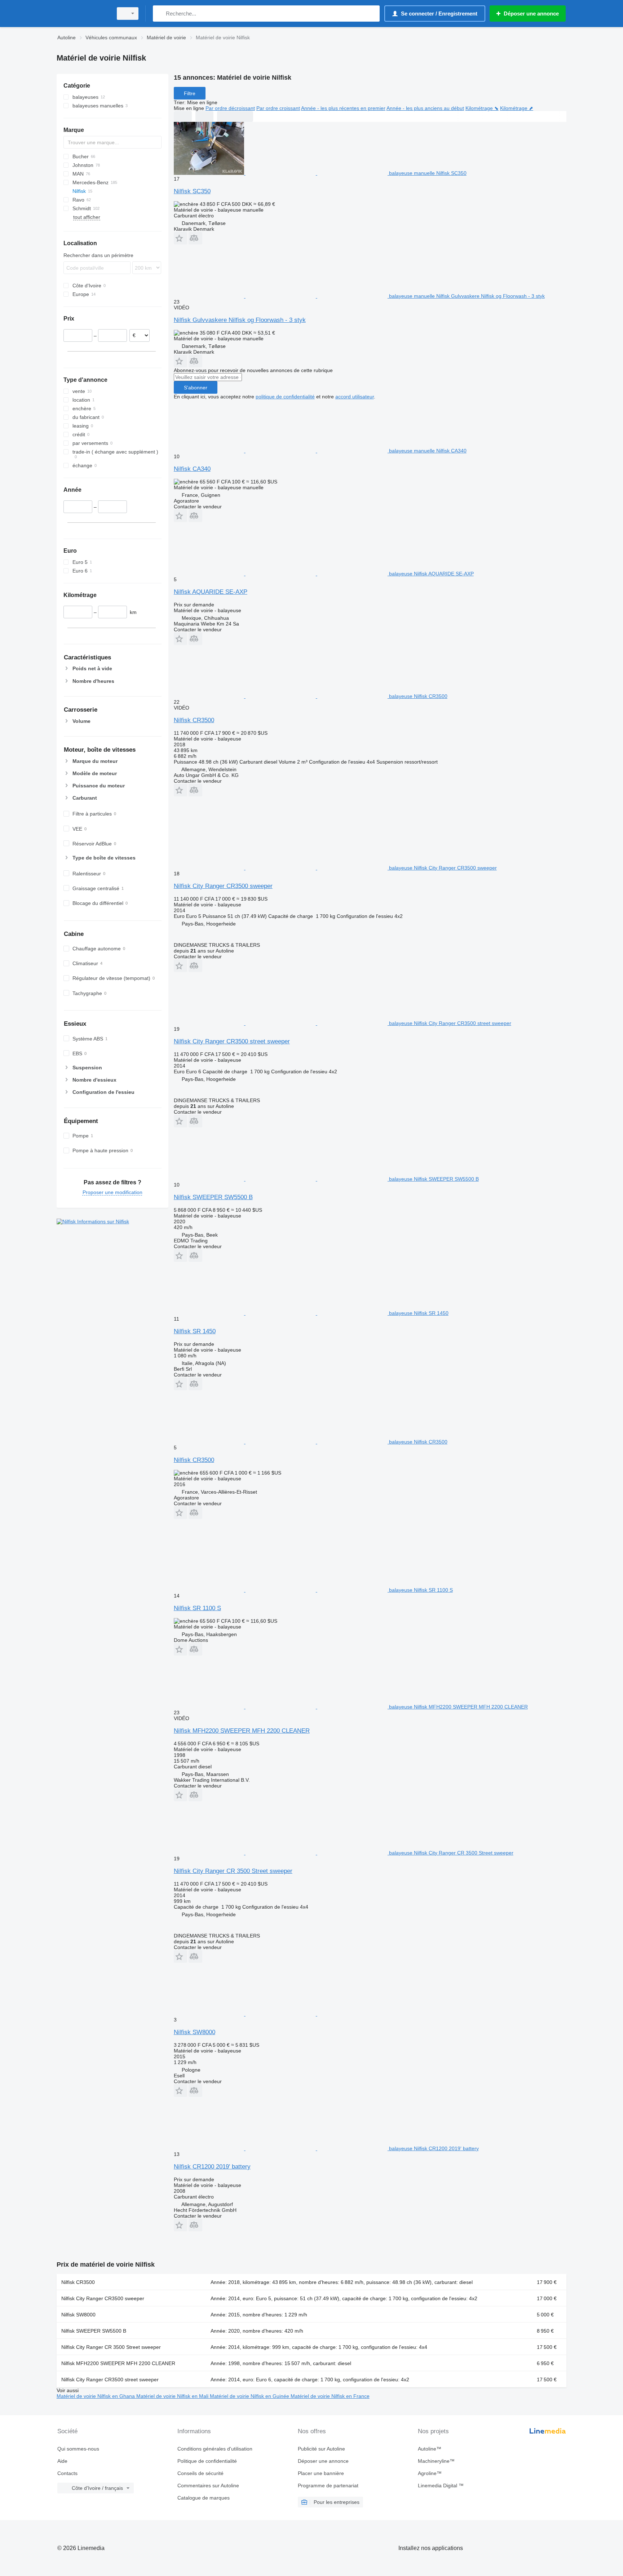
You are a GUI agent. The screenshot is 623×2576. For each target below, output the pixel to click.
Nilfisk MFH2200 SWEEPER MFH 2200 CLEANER (242, 1731)
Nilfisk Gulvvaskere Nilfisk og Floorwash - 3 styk (240, 320)
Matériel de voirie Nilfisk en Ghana (96, 2396)
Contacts (67, 2473)
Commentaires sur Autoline (208, 2486)
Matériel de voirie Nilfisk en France (330, 2396)
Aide (62, 2461)
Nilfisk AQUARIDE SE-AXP (211, 592)
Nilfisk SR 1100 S (197, 1608)
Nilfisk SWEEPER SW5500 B (213, 1197)
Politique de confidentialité (207, 2461)
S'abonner (196, 388)
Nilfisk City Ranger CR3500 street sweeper (232, 1041)
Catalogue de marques (204, 2498)
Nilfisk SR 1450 (195, 1331)
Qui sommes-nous (78, 2449)
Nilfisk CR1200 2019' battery (212, 2167)
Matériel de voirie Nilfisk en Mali (173, 2396)
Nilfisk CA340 (192, 469)
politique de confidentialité (285, 397)
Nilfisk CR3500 (194, 720)
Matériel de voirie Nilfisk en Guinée (250, 2396)
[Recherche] (160, 14)
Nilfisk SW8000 (195, 2032)
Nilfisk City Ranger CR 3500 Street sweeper (233, 1871)
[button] (180, 238)
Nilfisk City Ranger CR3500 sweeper (223, 886)
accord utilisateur (355, 397)
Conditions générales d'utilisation (215, 2449)
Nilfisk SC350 (192, 191)
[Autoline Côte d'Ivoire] (83, 14)
